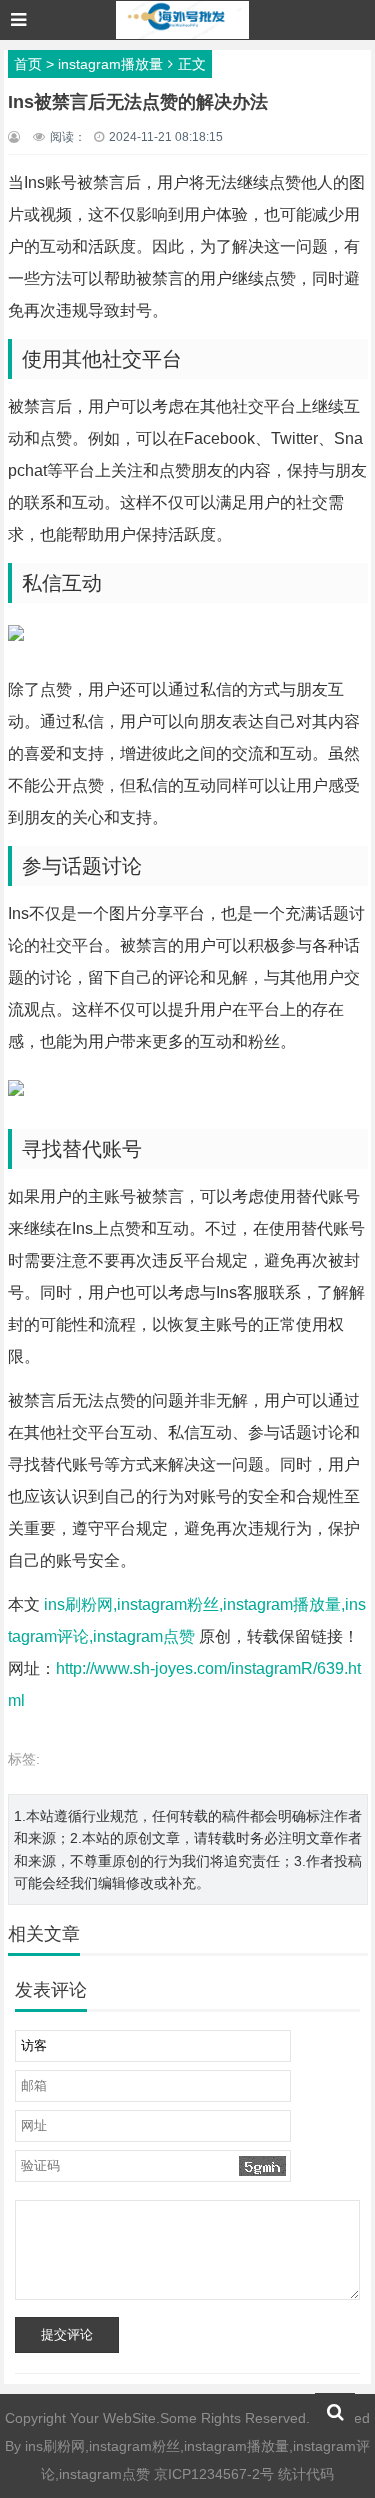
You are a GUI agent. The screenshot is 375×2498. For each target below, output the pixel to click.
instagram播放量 (110, 64)
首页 (28, 64)
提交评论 (67, 2334)
